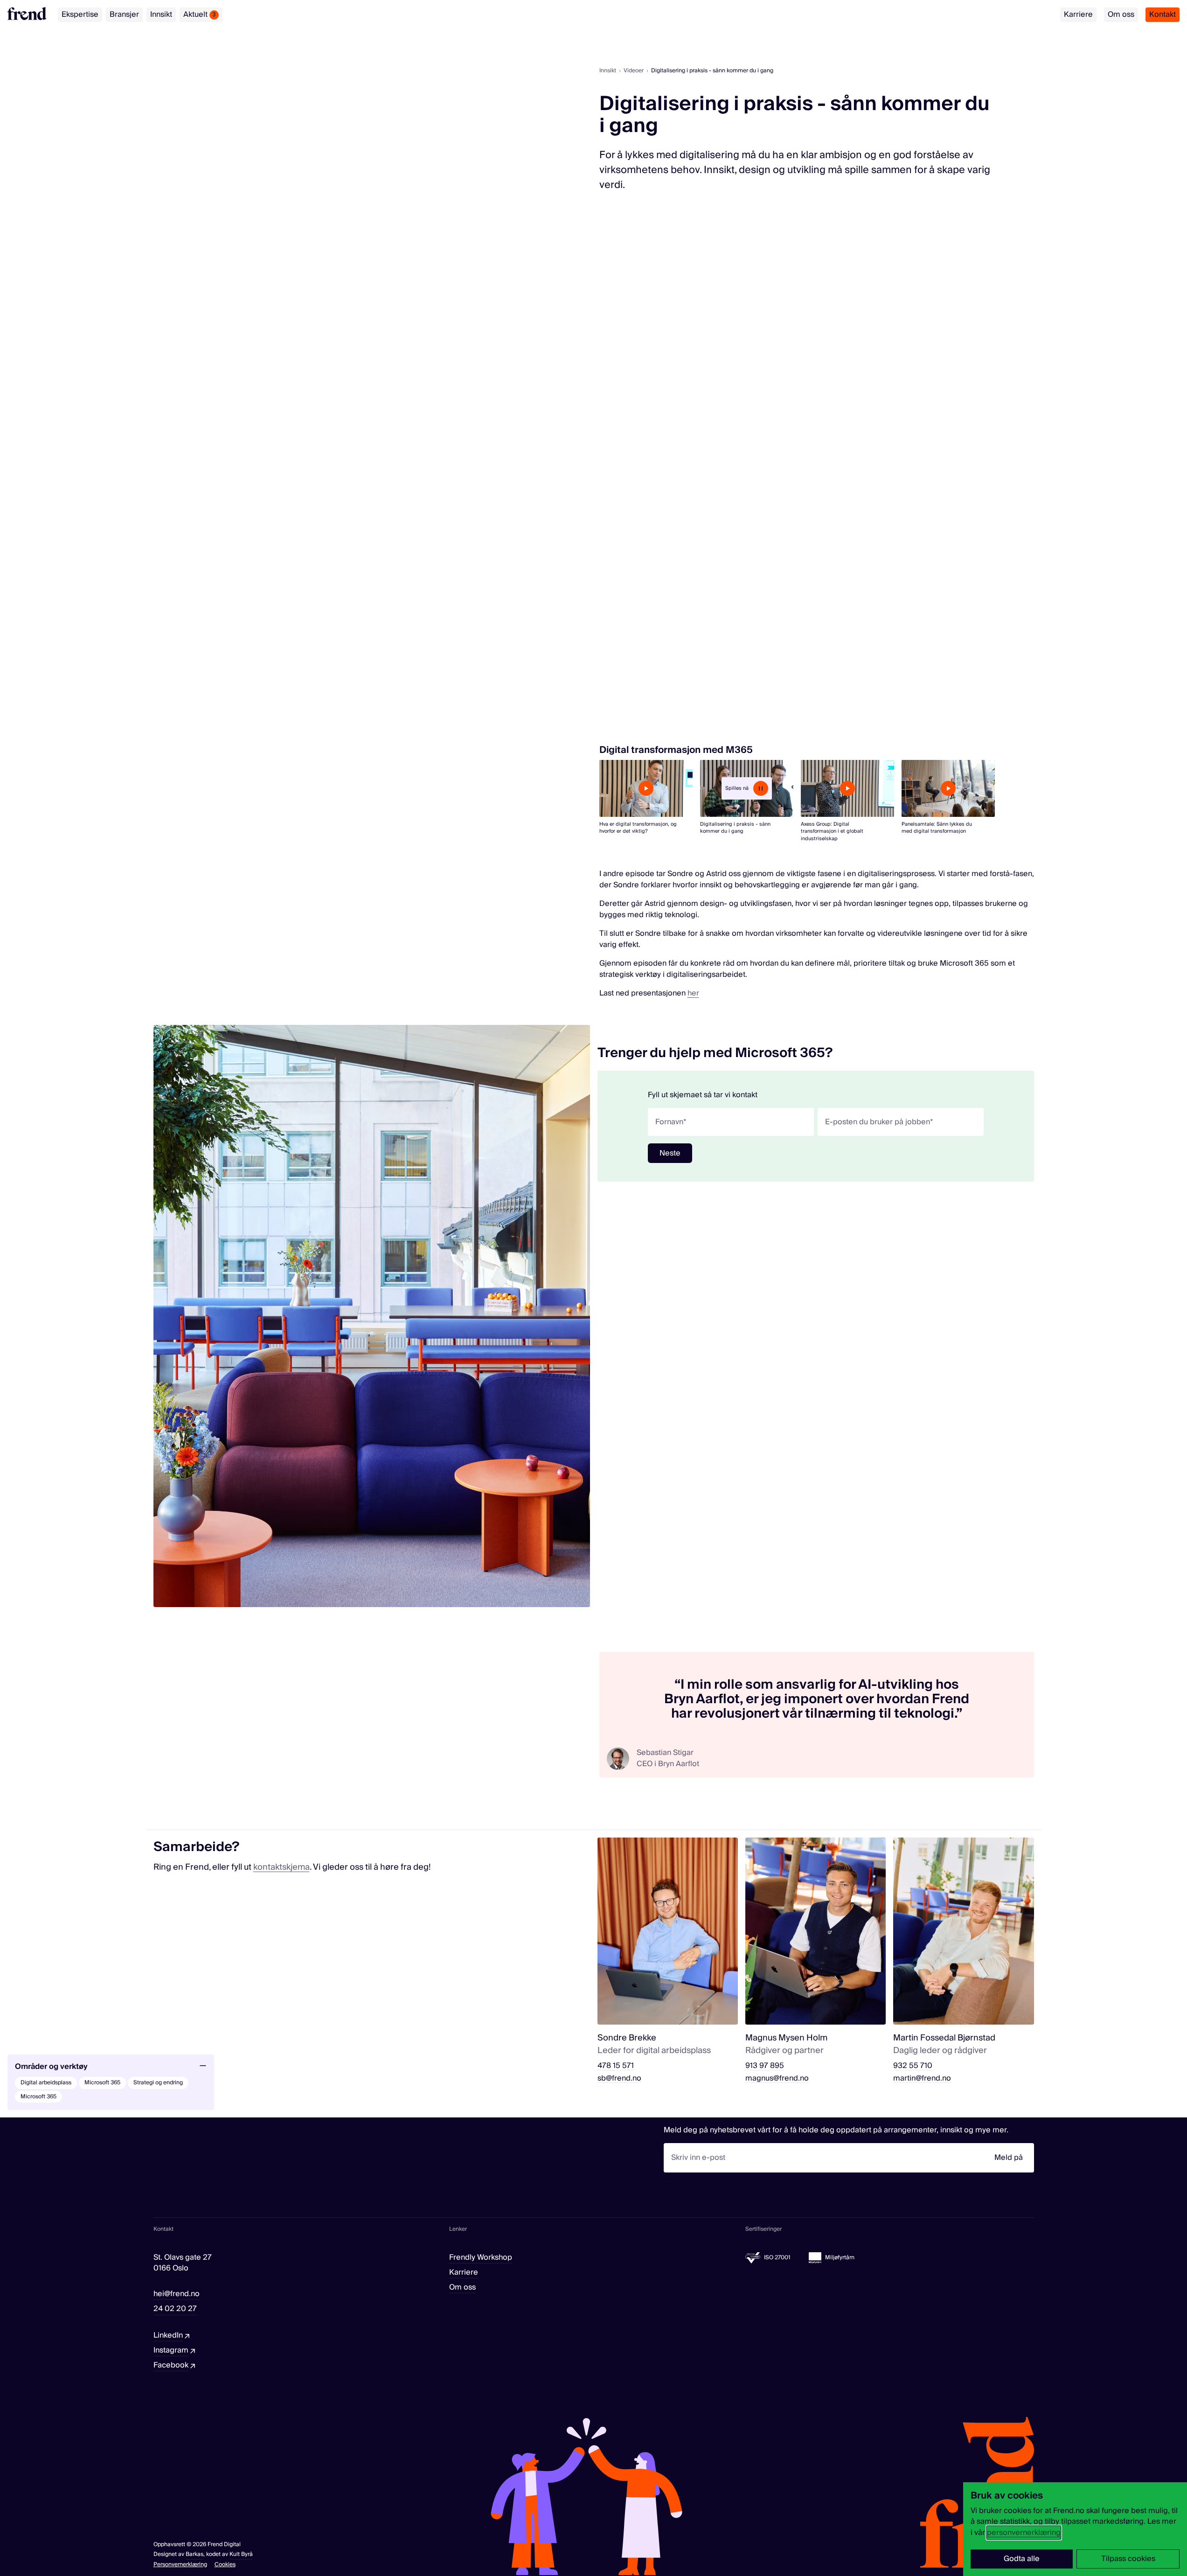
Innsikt (161, 14)
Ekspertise (80, 14)
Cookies (225, 2565)
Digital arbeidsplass (46, 2083)
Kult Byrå (241, 2554)
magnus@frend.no (777, 2078)
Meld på (1009, 2158)
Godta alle (1022, 2559)
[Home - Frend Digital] (27, 14)
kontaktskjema (281, 1867)
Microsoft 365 (102, 2083)
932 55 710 (913, 2066)
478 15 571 (616, 2066)
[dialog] (1075, 2529)
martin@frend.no (922, 2078)
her (693, 993)
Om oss (1121, 14)
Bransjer (124, 14)
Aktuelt (200, 14)
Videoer (634, 71)
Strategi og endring (158, 2083)
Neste (670, 1153)
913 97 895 (765, 2066)
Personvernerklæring (180, 2565)
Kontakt (1163, 14)
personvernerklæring (1024, 2533)
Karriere (1078, 14)
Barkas (194, 2554)
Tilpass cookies (1128, 2559)
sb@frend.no (619, 2078)
